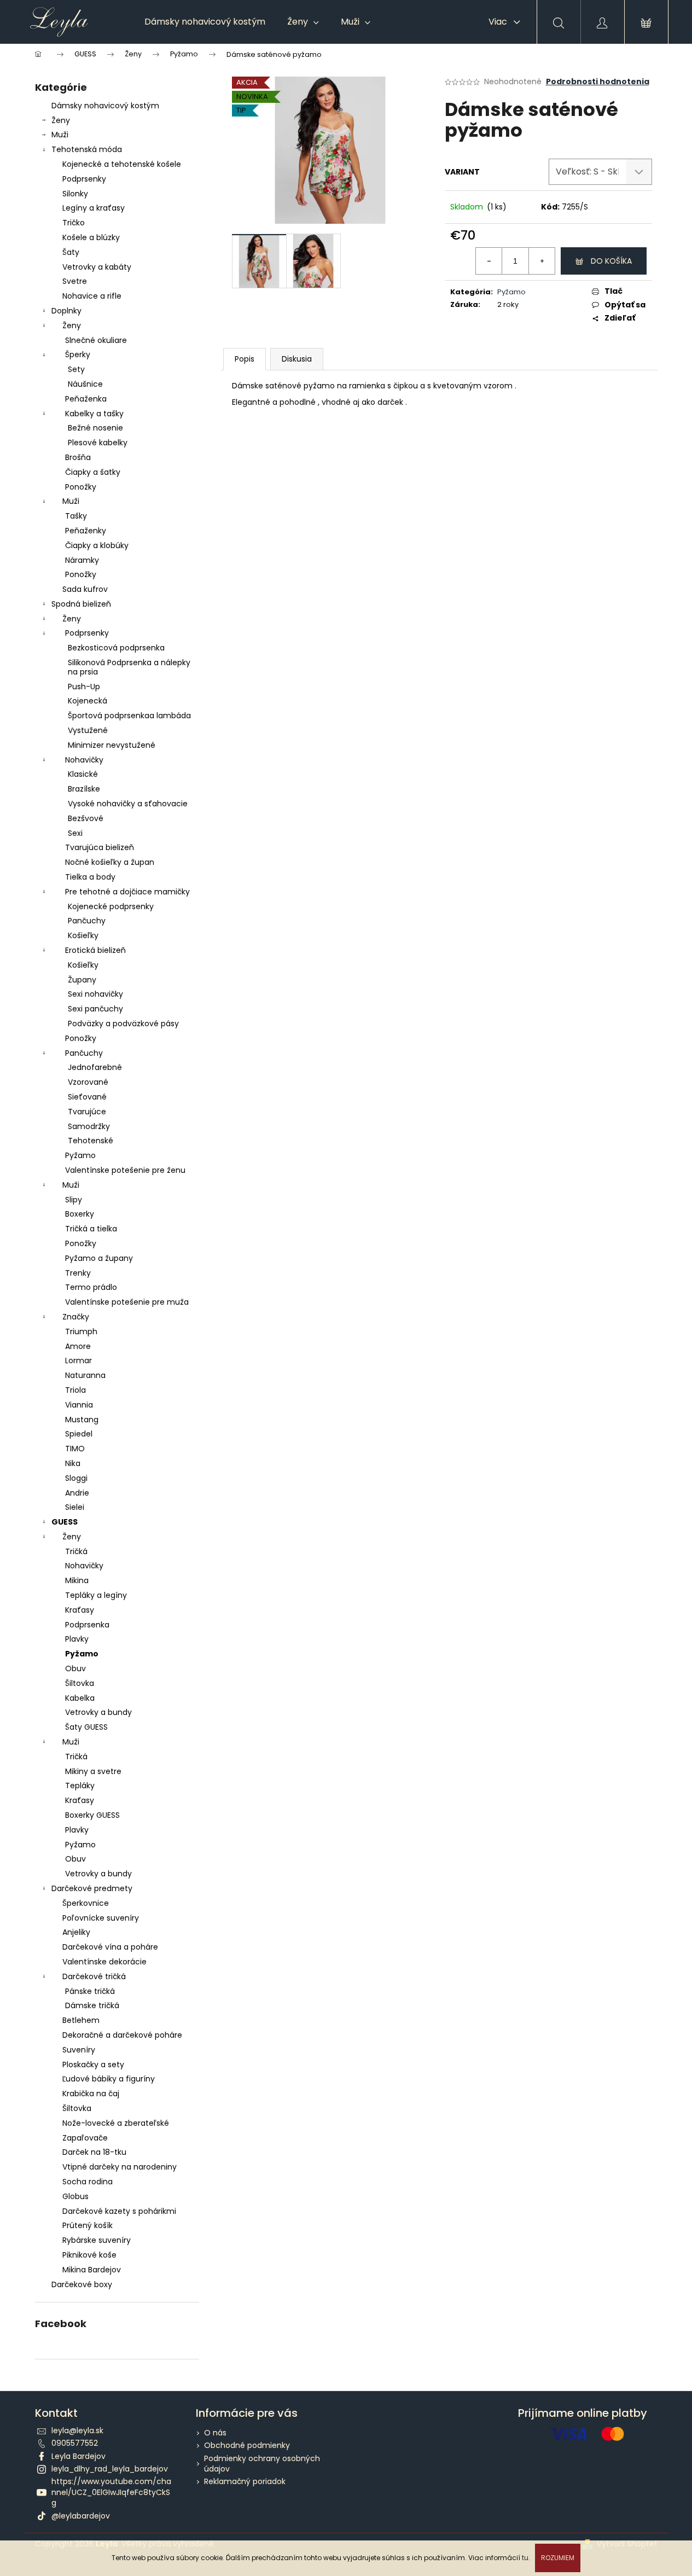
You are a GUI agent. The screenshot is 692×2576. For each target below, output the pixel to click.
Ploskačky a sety (93, 2065)
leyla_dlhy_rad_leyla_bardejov (110, 2469)
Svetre (75, 281)
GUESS (65, 1522)
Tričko (74, 223)
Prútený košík (88, 2225)
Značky (76, 1317)
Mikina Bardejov (92, 2270)
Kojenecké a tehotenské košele (122, 164)
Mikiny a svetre (93, 1771)
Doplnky (66, 311)
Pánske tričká (90, 1991)
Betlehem (81, 2020)
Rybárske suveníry (97, 2240)
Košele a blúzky (91, 237)
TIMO (75, 1449)
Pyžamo (80, 1155)
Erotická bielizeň (95, 950)
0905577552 (75, 2443)
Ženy (61, 120)
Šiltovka (80, 1683)
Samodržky (89, 1126)
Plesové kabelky (98, 443)
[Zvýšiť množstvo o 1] (542, 261)
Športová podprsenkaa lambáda (129, 716)
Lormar (78, 1360)
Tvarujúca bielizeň (100, 847)
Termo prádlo (91, 1287)
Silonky (75, 194)
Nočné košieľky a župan (110, 862)
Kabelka (80, 1698)
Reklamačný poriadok (245, 2481)
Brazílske (84, 789)
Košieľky (83, 935)
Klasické (83, 774)
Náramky (82, 560)
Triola (75, 1390)
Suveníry (79, 2050)
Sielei (75, 1507)
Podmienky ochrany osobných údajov (262, 2464)
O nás (215, 2433)
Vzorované (88, 1082)
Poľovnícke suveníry (101, 1918)
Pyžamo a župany (99, 1258)
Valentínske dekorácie (104, 1962)
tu (525, 2558)
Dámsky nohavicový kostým (105, 106)
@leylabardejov (81, 2516)
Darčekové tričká (94, 1976)
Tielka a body (90, 877)
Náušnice (85, 384)
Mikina (77, 1580)
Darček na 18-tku (94, 2152)
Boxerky (80, 1214)
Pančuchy (87, 921)
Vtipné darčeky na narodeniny (120, 2167)
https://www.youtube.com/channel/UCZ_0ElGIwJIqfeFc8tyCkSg (111, 2492)
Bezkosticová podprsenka (116, 648)
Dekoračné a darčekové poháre (122, 2035)
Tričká (76, 1551)
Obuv (75, 1668)
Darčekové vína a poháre (110, 1947)
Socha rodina (88, 2182)
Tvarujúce (87, 1112)
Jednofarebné (95, 1067)
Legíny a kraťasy (94, 208)
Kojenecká (88, 701)
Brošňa (78, 457)
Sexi (75, 833)
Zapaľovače (85, 2138)
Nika (73, 1463)
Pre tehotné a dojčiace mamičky (127, 892)
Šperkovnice (86, 1903)
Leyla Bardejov (78, 2456)
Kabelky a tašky (94, 414)
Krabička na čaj (91, 2094)
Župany (82, 980)
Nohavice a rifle (92, 296)
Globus (75, 2196)
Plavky (77, 1639)
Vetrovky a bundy (98, 1712)
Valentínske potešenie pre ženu (125, 1170)
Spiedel (79, 1434)
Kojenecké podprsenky (111, 906)
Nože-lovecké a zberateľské (116, 2123)
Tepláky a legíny (96, 1595)
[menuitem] (205, 22)
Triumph (81, 1331)
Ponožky (81, 487)
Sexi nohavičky (95, 994)
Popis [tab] (245, 359)
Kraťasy (80, 1610)
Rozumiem (558, 2558)
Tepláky (80, 1786)
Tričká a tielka (91, 1229)
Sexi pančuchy (95, 1009)
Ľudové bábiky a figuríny (109, 2079)
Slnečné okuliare (96, 340)
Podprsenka (87, 1625)
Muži (60, 135)
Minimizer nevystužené (112, 745)
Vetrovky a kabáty (97, 267)
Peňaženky (86, 531)
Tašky (76, 516)
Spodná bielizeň (81, 604)
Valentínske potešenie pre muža (127, 1302)
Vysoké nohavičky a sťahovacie (128, 804)
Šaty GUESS (86, 1727)
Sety (76, 369)
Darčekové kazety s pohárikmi (119, 2211)
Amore (78, 1346)
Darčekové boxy (82, 2284)
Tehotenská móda (87, 149)
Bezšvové (86, 818)
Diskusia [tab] (297, 359)
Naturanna (85, 1375)
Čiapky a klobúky (97, 545)
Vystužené (88, 730)
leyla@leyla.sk (77, 2430)
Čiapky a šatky (93, 472)
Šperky (78, 354)
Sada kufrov (85, 589)
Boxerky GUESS (92, 1815)
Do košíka (611, 261)
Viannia (79, 1405)
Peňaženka (86, 399)
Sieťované (87, 1097)
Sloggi (76, 1478)
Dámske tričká (92, 2005)
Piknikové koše (89, 2255)
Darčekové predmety (92, 1888)
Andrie (77, 1493)
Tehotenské (91, 1141)
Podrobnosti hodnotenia (598, 82)
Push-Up (84, 687)
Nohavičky (84, 760)
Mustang (82, 1420)
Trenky (78, 1273)
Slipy (74, 1200)
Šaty (71, 252)
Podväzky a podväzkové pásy (123, 1024)
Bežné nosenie (95, 428)
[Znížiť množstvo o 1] (489, 261)
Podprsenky (84, 179)
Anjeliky (76, 1932)
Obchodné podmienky (247, 2445)
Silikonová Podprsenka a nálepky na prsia (129, 667)
